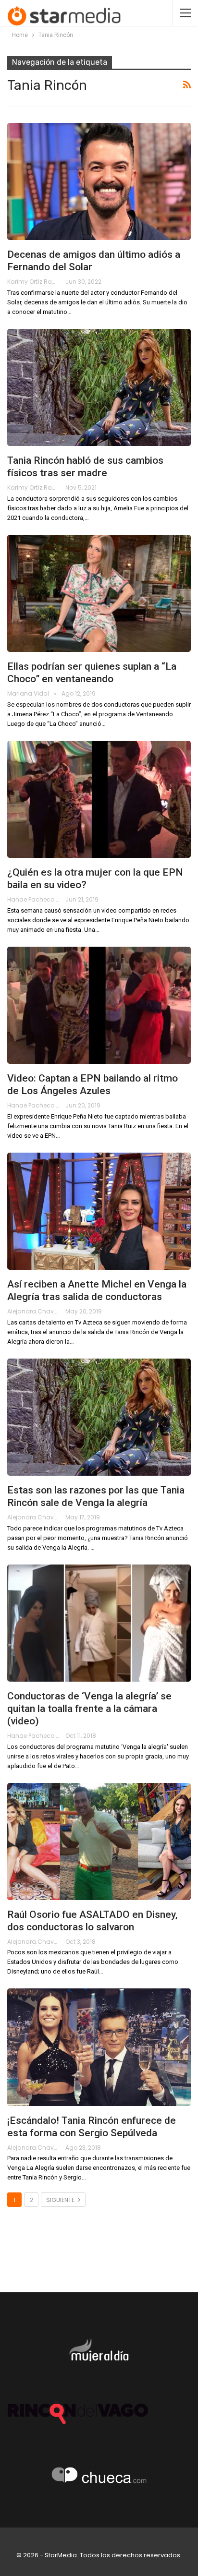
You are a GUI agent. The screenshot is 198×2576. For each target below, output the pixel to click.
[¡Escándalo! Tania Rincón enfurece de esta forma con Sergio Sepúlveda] (99, 2047)
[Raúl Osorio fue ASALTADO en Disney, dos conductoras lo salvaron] (99, 1842)
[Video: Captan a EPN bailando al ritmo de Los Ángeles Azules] (99, 1005)
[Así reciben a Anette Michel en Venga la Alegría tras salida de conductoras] (99, 1211)
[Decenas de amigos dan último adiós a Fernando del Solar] (99, 181)
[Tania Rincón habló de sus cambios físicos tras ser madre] (99, 387)
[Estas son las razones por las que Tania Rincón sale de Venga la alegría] (99, 1417)
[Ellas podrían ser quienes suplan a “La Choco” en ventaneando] (99, 593)
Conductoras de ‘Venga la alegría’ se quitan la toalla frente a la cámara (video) (89, 1709)
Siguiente (61, 2200)
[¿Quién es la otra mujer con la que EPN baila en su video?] (99, 799)
